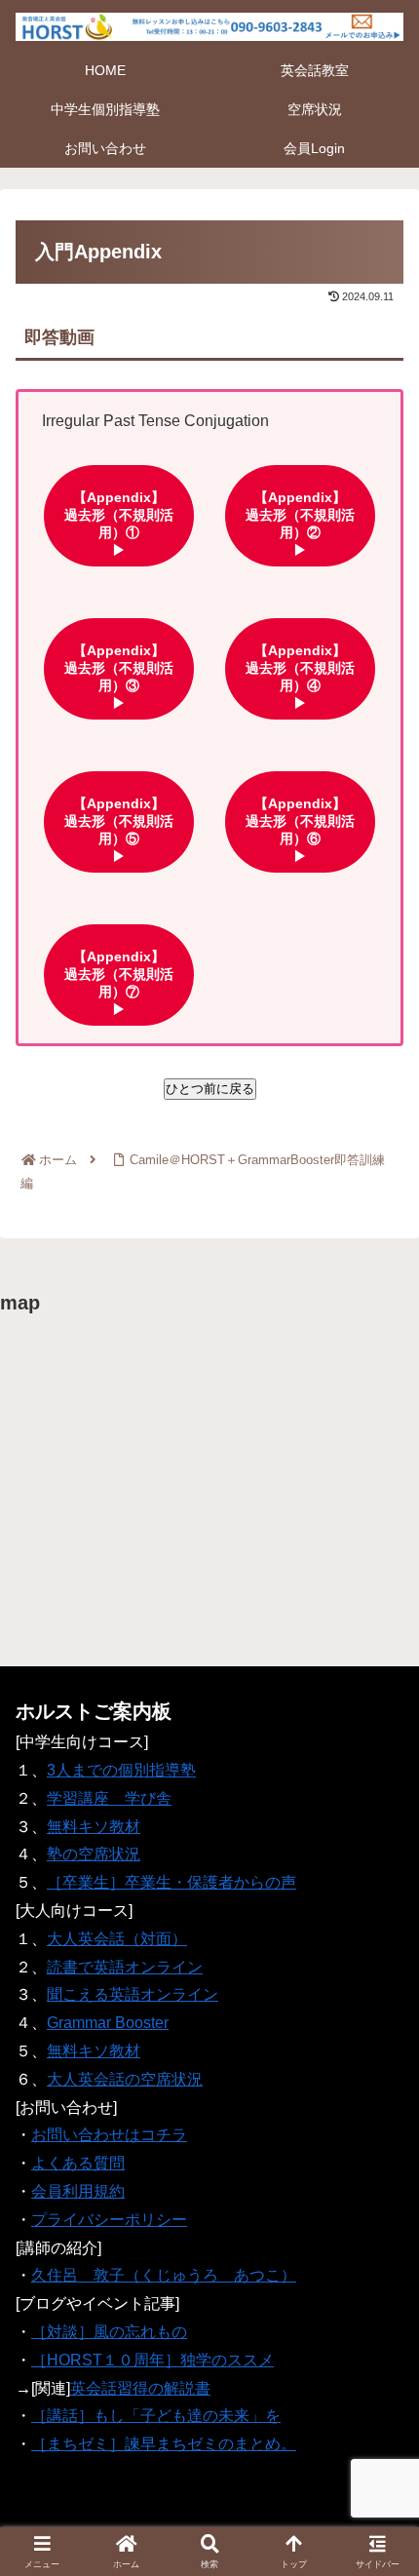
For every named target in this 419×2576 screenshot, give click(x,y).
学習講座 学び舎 (109, 1798)
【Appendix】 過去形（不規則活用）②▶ (311, 515)
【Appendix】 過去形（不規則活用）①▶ (130, 515)
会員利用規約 (78, 2191)
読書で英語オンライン (125, 1967)
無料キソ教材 (94, 1827)
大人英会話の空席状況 (125, 2079)
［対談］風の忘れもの (109, 2332)
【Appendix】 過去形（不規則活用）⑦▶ (130, 974)
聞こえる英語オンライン (133, 1994)
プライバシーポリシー (109, 2220)
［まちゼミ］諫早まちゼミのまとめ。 (164, 2444)
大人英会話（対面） (117, 1939)
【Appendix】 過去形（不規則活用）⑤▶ (130, 821)
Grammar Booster (108, 2023)
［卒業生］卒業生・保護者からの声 (171, 1882)
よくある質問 (78, 2163)
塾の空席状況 (94, 1854)
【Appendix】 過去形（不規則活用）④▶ (311, 668)
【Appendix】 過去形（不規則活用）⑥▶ (311, 821)
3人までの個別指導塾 (121, 1770)
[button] (378, 2382)
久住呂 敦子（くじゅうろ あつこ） (164, 2275)
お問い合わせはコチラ (109, 2135)
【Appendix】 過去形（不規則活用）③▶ (130, 668)
